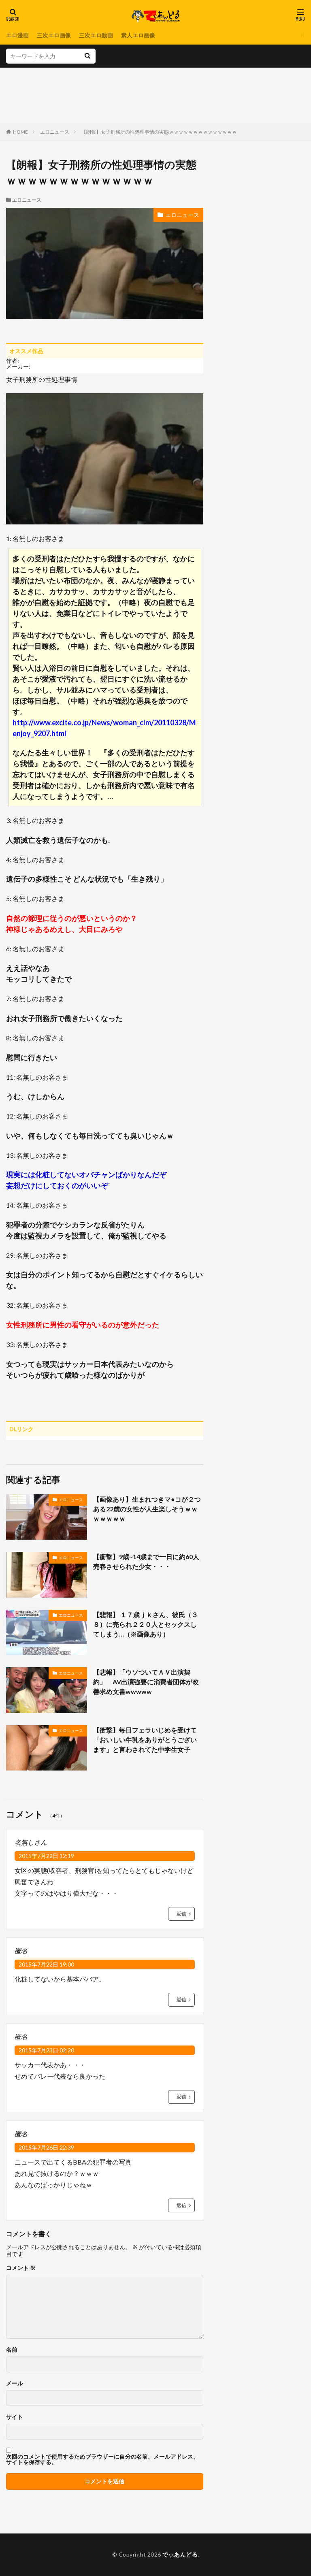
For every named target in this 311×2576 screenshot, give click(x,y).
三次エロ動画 (96, 35)
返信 (181, 1914)
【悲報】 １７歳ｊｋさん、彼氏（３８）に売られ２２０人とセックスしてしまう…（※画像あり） (146, 1624)
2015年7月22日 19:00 (46, 1964)
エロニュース (55, 132)
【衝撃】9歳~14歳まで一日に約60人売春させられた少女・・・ (146, 1561)
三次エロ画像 (54, 35)
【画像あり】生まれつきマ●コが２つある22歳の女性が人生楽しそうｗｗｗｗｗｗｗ (147, 1509)
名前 (12, 2350)
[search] (87, 56)
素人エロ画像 (138, 35)
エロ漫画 (17, 35)
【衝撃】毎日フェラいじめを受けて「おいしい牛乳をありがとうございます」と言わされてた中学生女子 (145, 1740)
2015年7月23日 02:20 (46, 2050)
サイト (15, 2417)
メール (15, 2383)
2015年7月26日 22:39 (46, 2147)
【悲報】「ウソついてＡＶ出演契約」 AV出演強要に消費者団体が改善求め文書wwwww (146, 1682)
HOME (20, 132)
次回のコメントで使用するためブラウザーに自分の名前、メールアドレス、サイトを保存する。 (102, 2459)
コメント (21, 2268)
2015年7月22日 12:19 (46, 1856)
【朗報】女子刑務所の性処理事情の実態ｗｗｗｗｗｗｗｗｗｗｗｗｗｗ (159, 132)
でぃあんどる (180, 2554)
